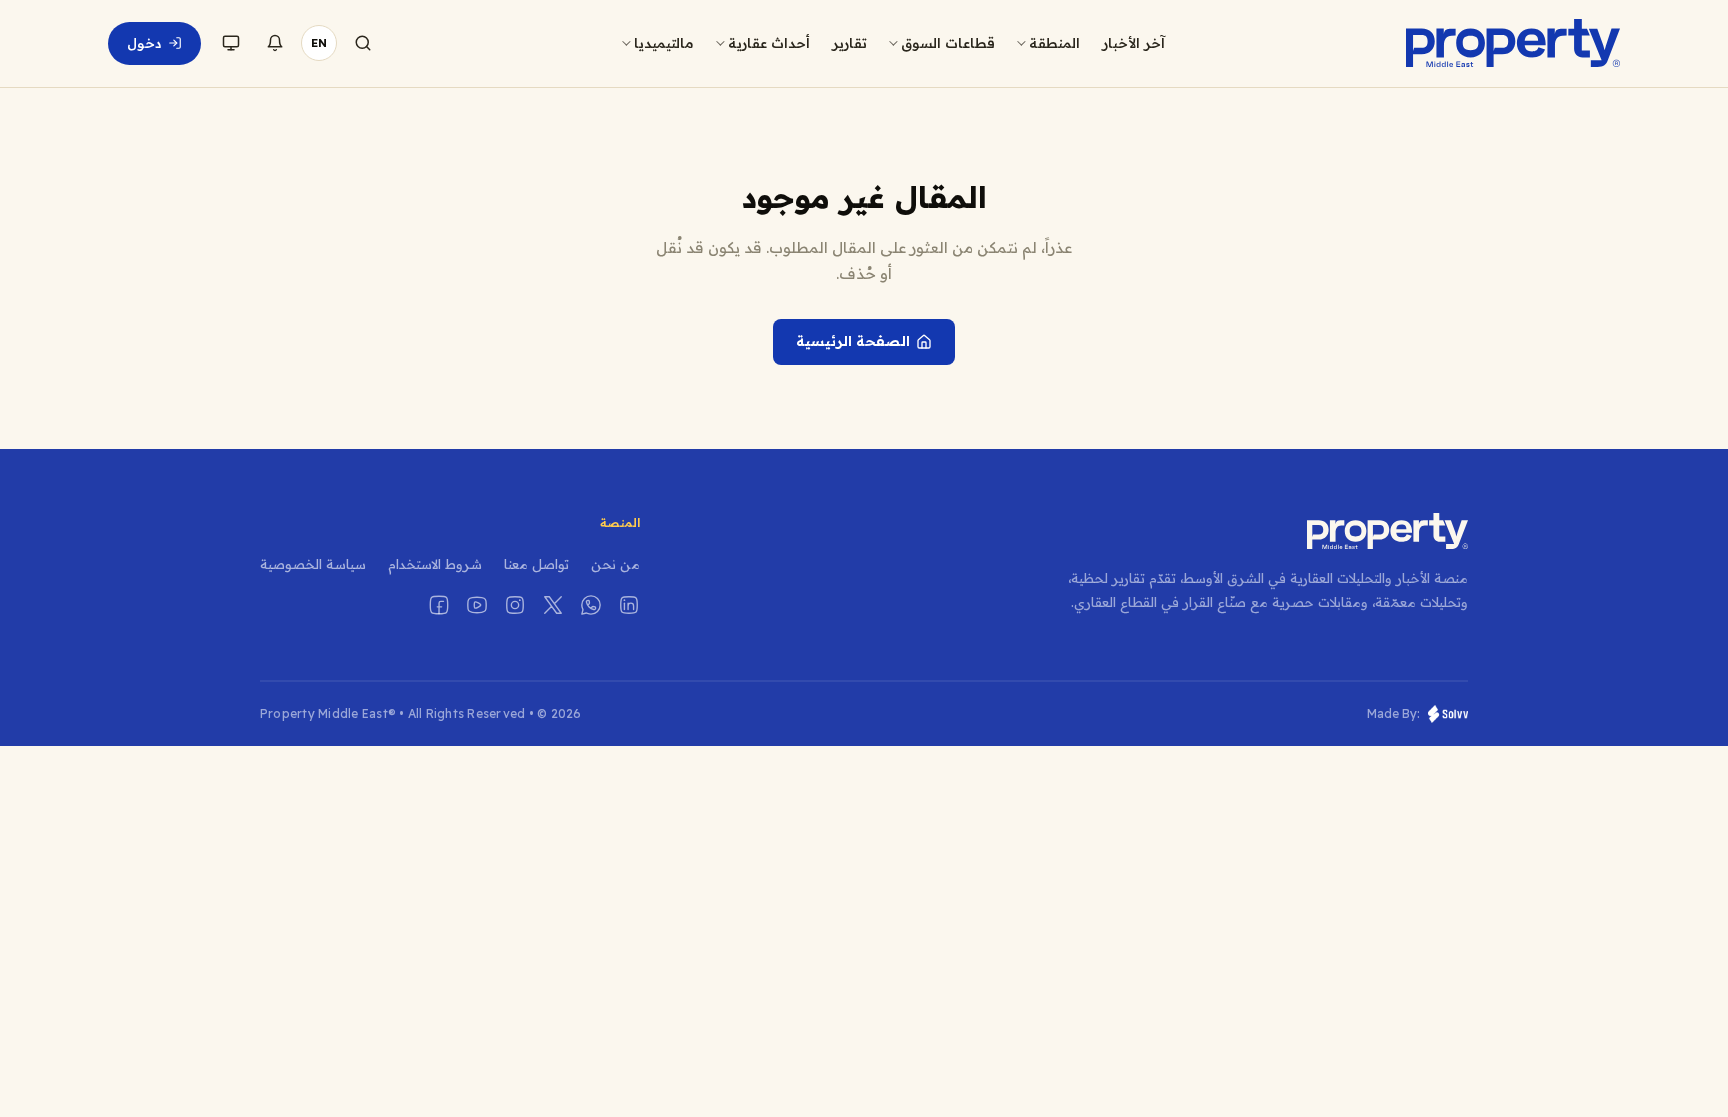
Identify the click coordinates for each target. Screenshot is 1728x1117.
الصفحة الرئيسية (853, 341)
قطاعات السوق (948, 42)
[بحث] (363, 43)
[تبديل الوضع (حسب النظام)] (231, 43)
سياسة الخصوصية (313, 564)
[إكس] (553, 605)
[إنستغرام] (515, 605)
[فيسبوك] (439, 605)
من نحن (615, 564)
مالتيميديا (664, 42)
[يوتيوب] (477, 605)
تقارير (849, 42)
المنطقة (1054, 42)
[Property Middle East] (1513, 43)
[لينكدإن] (629, 605)
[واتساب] (591, 605)
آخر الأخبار (1133, 42)
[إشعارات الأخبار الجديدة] (275, 43)
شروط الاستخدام (435, 564)
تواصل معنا (536, 564)
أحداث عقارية (769, 42)
